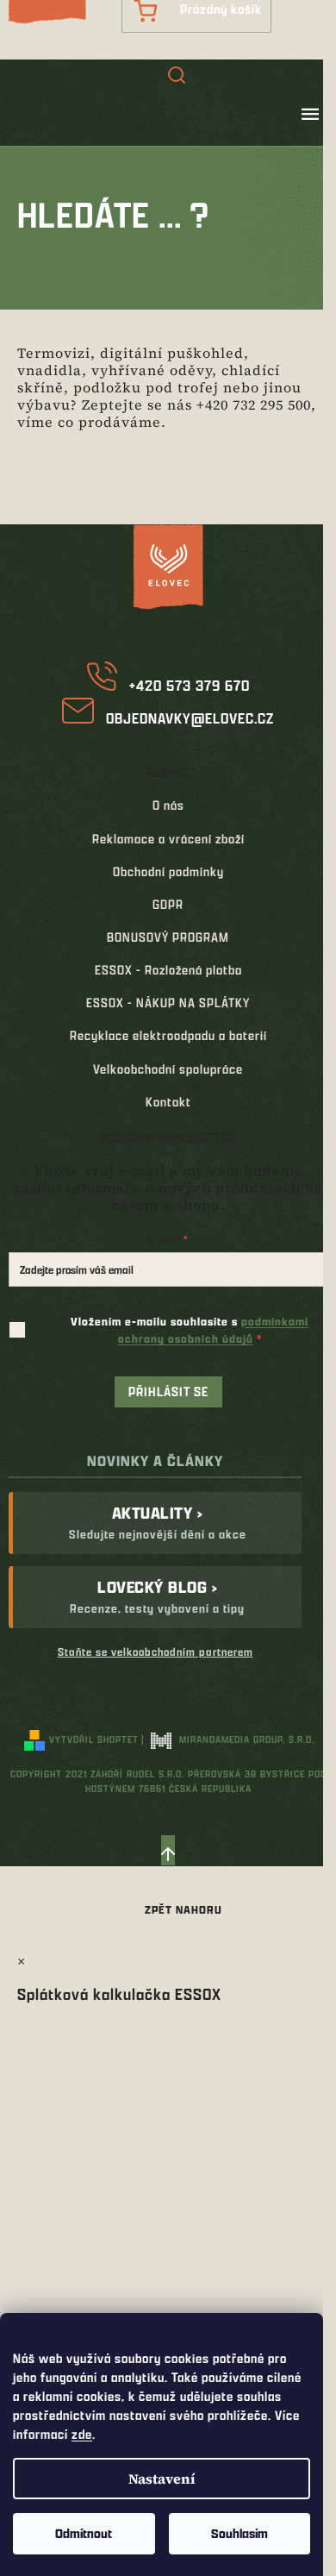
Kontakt (168, 1102)
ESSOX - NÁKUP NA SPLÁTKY (168, 1003)
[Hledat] (177, 77)
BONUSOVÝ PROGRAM (168, 937)
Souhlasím (240, 2533)
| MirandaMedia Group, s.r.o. (228, 1739)
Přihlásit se (168, 1391)
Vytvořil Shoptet (94, 1739)
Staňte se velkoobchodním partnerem (156, 1652)
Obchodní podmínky (168, 871)
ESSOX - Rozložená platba (168, 970)
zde (82, 2434)
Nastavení (162, 2479)
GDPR (168, 904)
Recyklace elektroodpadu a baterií (168, 1035)
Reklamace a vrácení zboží (168, 839)
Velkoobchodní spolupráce (168, 1069)
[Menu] (310, 114)
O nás (168, 805)
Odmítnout (84, 2533)
